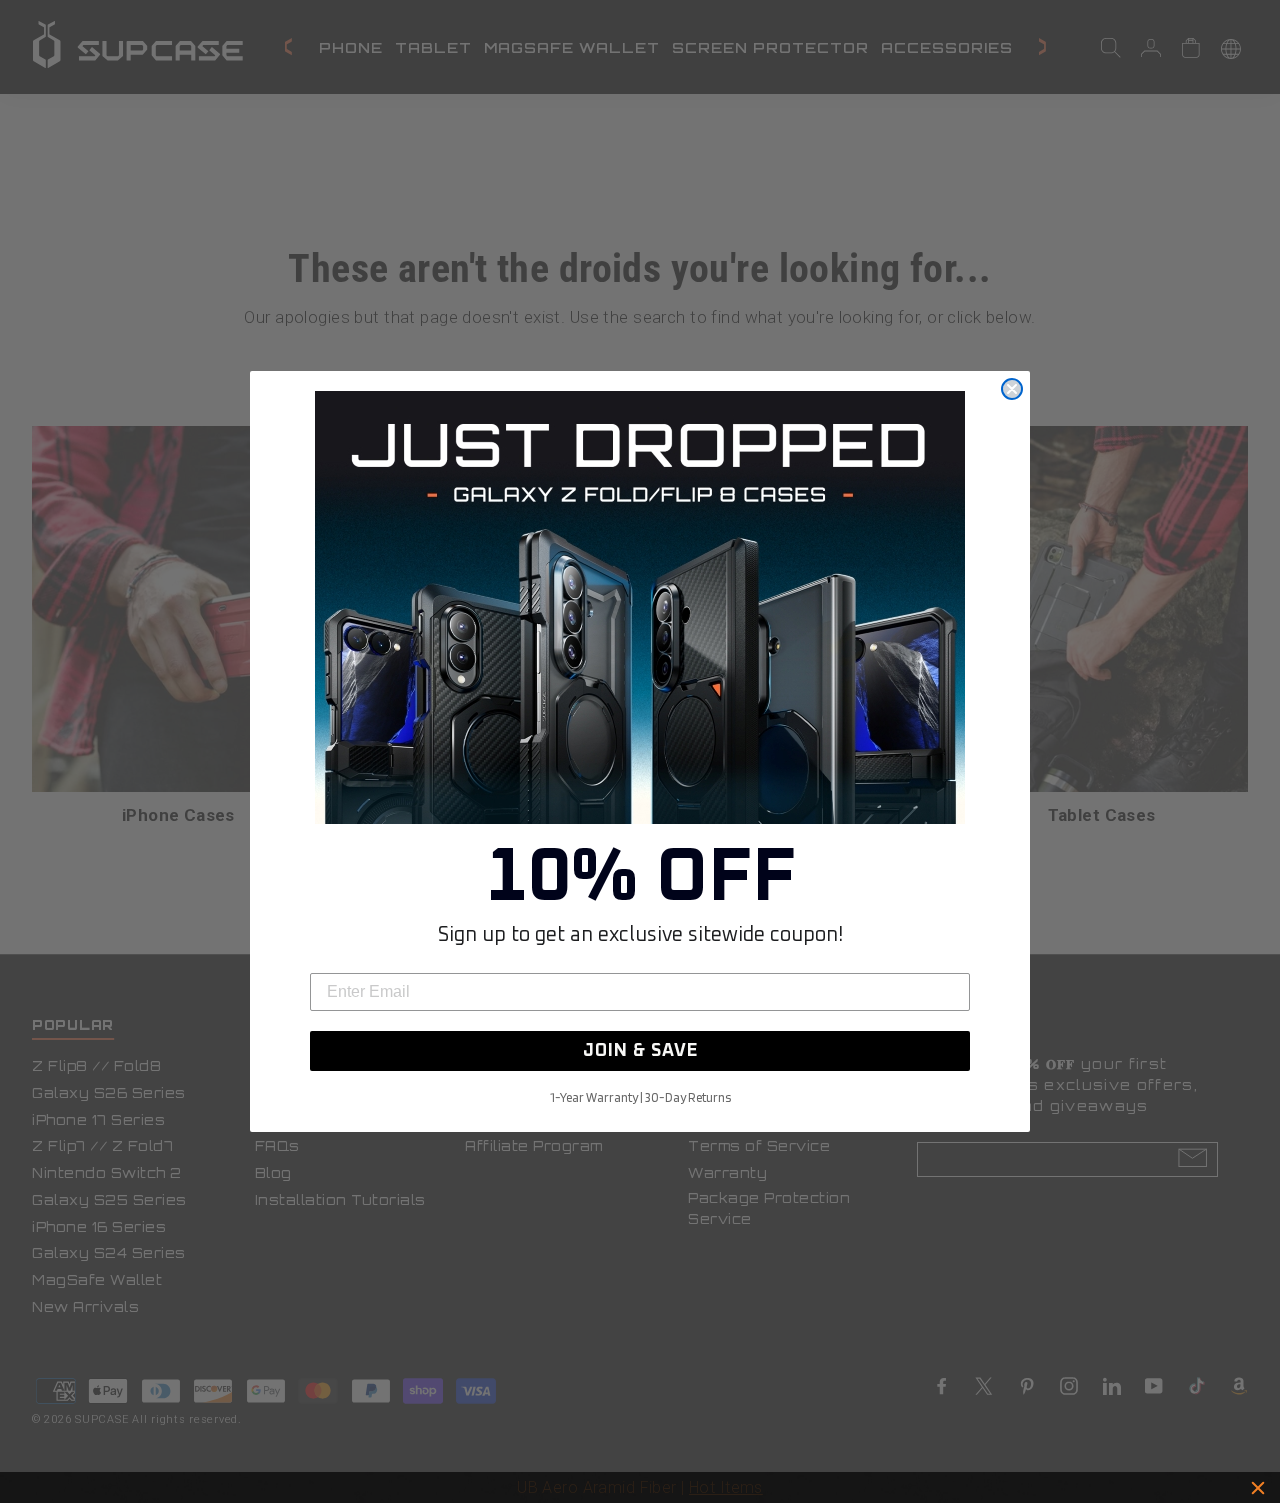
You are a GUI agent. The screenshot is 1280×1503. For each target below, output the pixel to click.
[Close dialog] (1012, 389)
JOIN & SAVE (640, 1051)
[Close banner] (1258, 1488)
